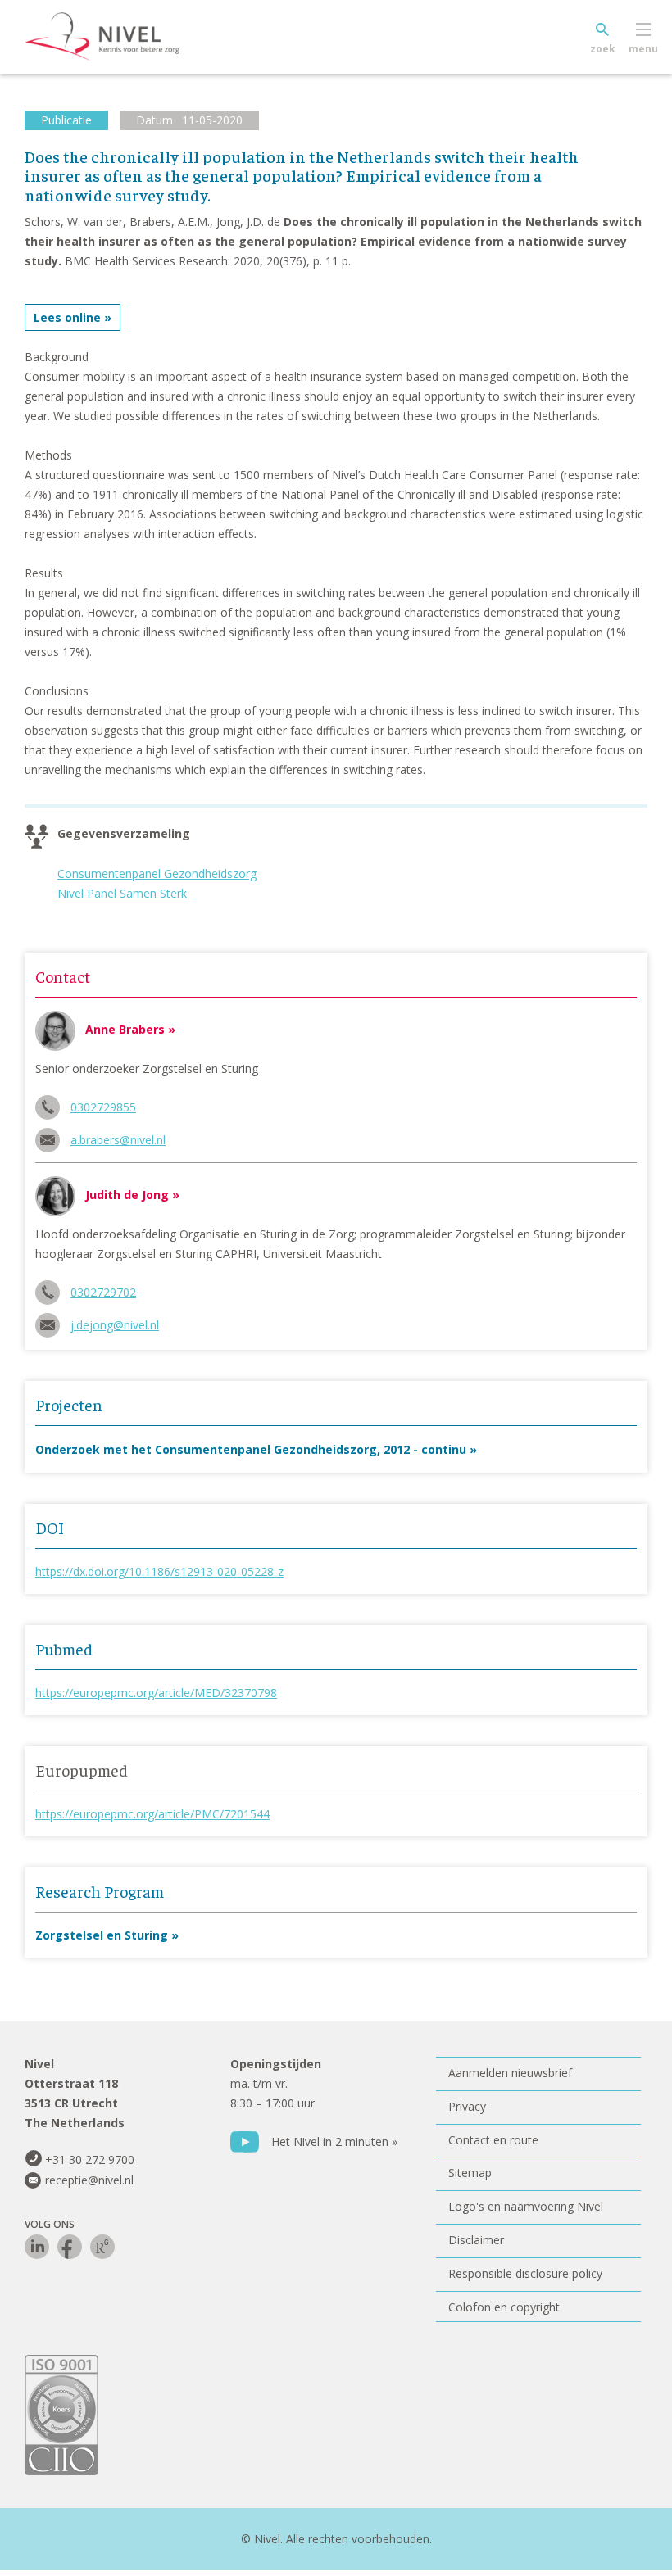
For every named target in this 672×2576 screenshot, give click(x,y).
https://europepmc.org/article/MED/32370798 (156, 1693)
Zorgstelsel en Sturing (102, 1935)
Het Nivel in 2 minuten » (334, 2141)
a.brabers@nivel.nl (118, 1140)
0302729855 (103, 1107)
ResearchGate (102, 2247)
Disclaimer (476, 2240)
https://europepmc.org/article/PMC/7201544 (152, 1814)
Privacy (467, 2106)
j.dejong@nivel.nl (115, 1325)
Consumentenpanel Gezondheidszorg (157, 874)
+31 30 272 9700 (90, 2159)
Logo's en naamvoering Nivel (526, 2206)
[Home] (127, 37)
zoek (603, 49)
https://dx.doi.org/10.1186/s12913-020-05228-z (159, 1571)
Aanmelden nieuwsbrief (510, 2073)
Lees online (67, 317)
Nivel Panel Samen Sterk (122, 893)
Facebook (70, 2247)
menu (643, 49)
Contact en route (493, 2140)
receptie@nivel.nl (89, 2180)
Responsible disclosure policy (525, 2273)
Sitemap (470, 2173)
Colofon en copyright (504, 2307)
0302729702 (103, 1292)
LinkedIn (37, 2247)
